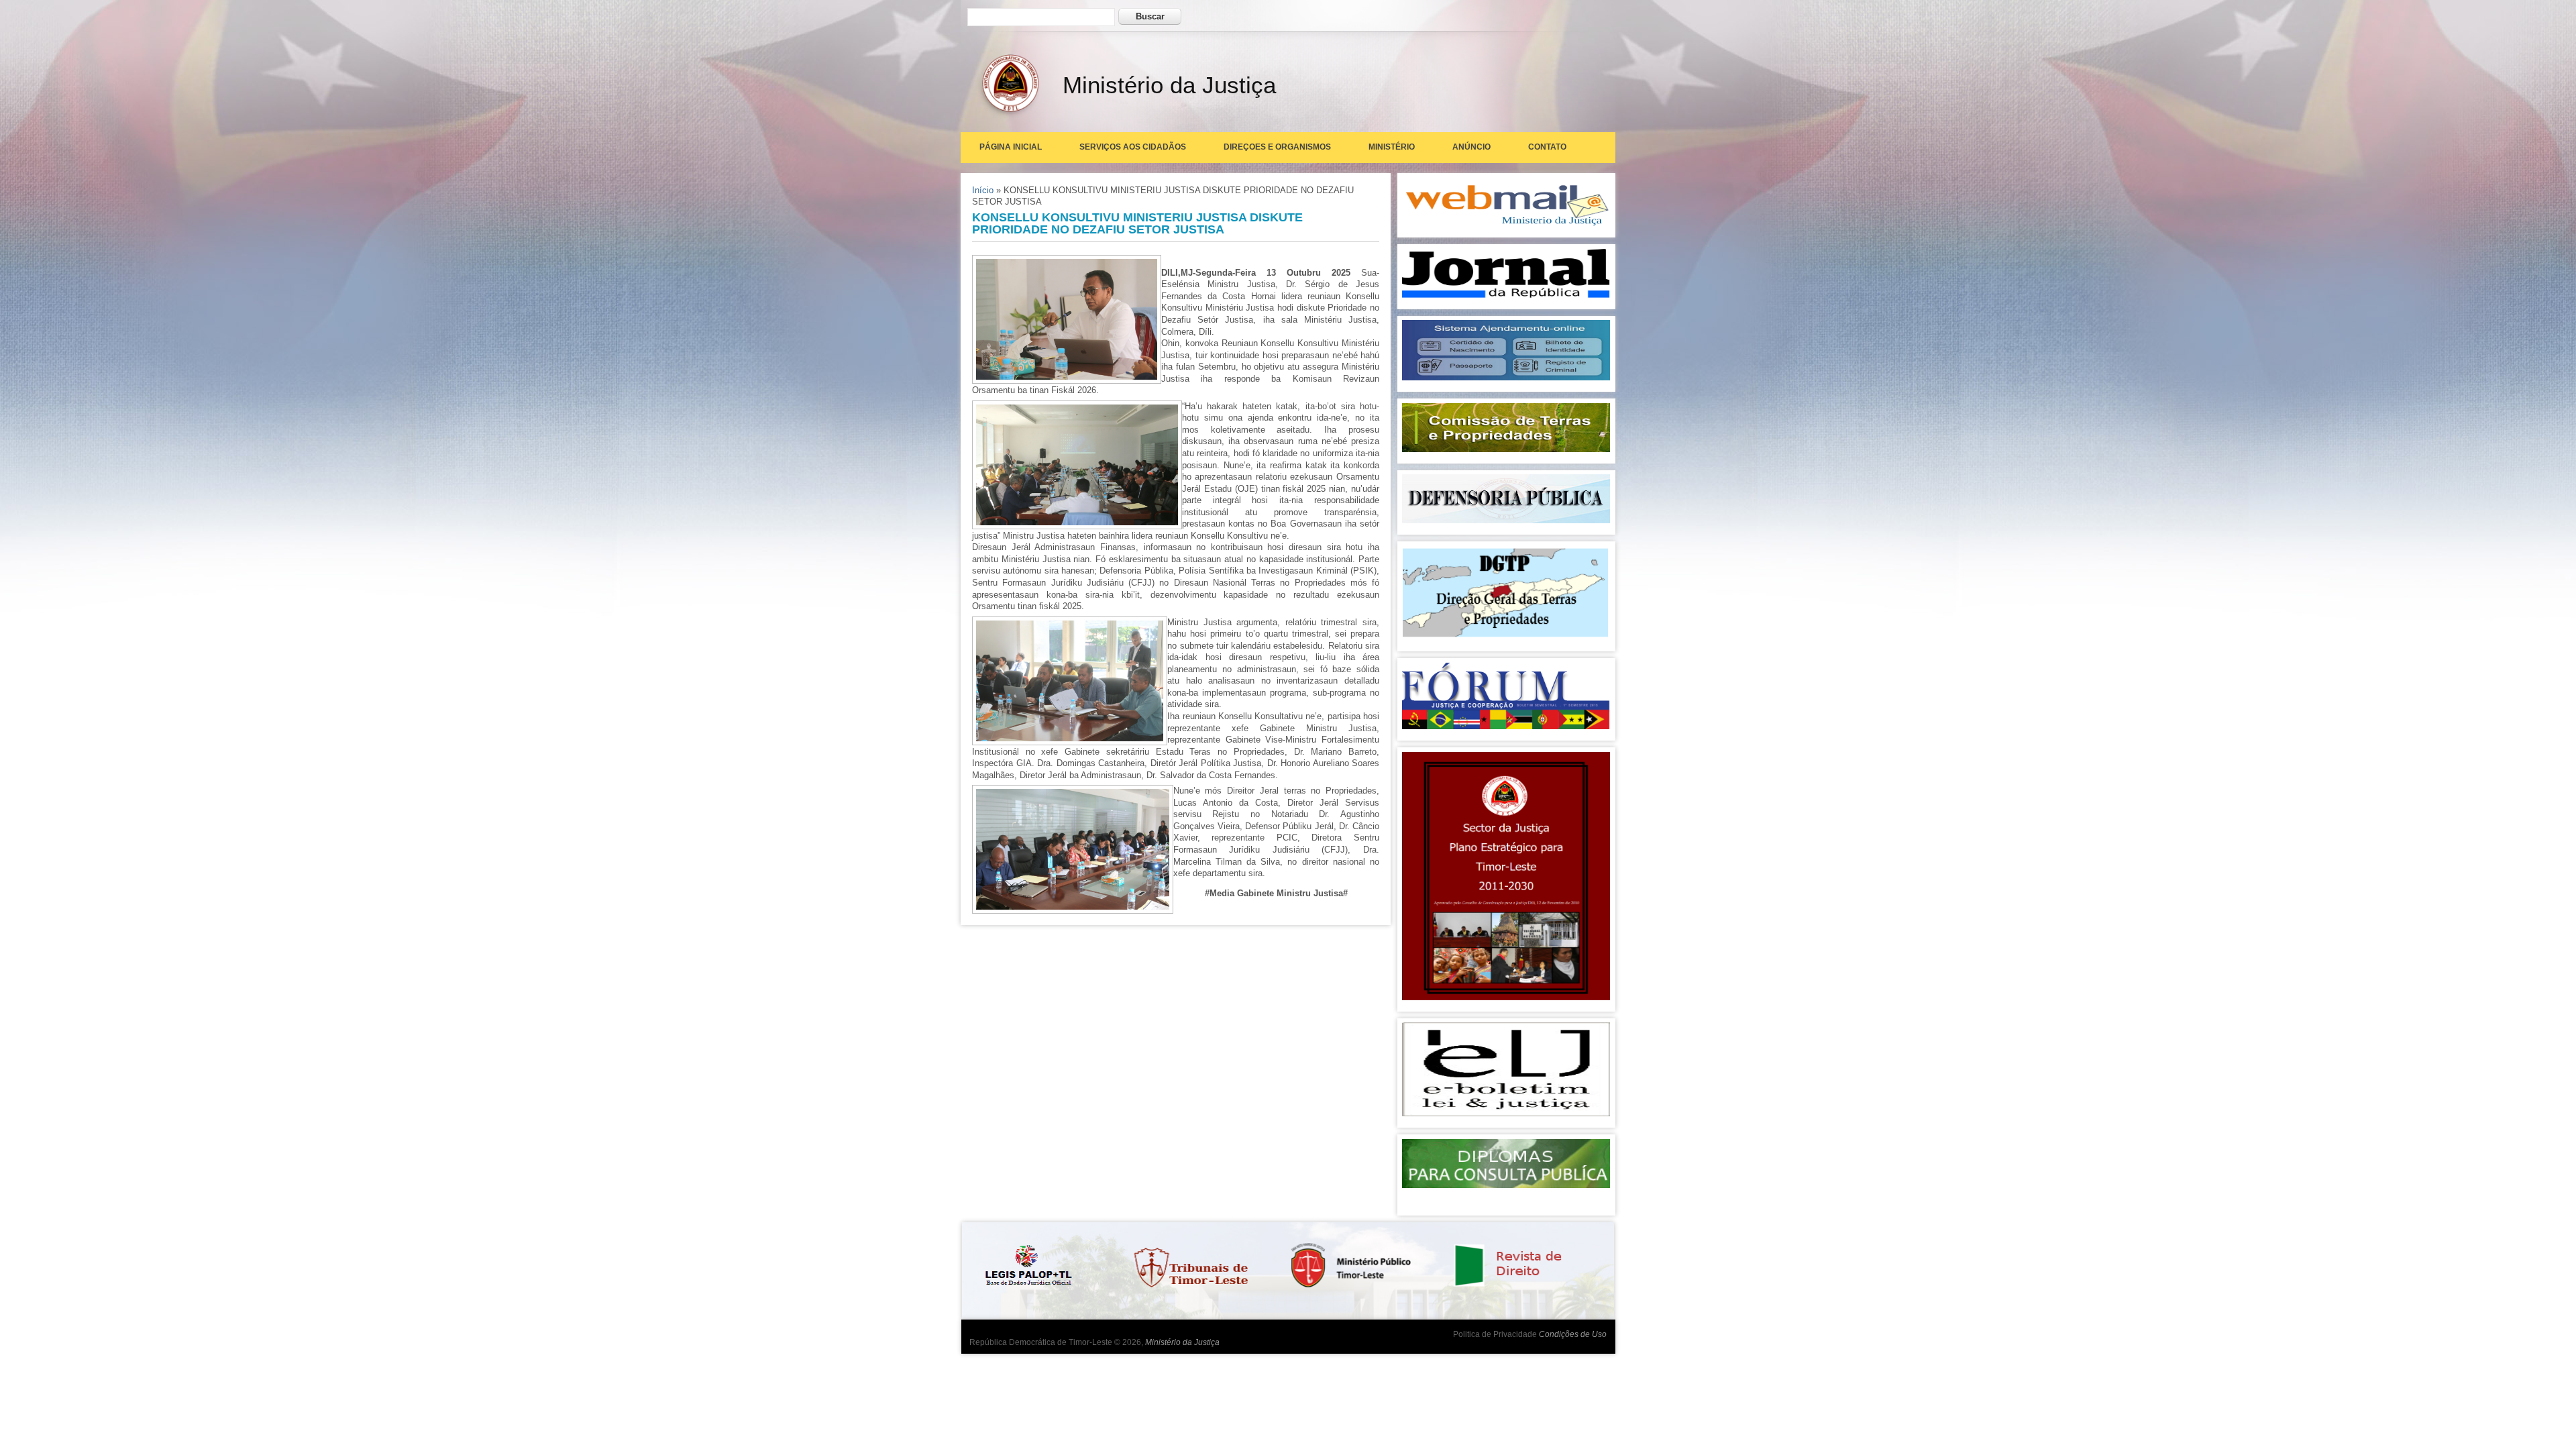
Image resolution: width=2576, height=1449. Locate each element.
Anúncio (1471, 147)
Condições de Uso (1573, 1334)
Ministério (1392, 147)
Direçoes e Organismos (1277, 147)
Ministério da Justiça (1182, 1342)
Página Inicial (1011, 147)
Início (983, 190)
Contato (1547, 147)
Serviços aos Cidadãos (1133, 147)
